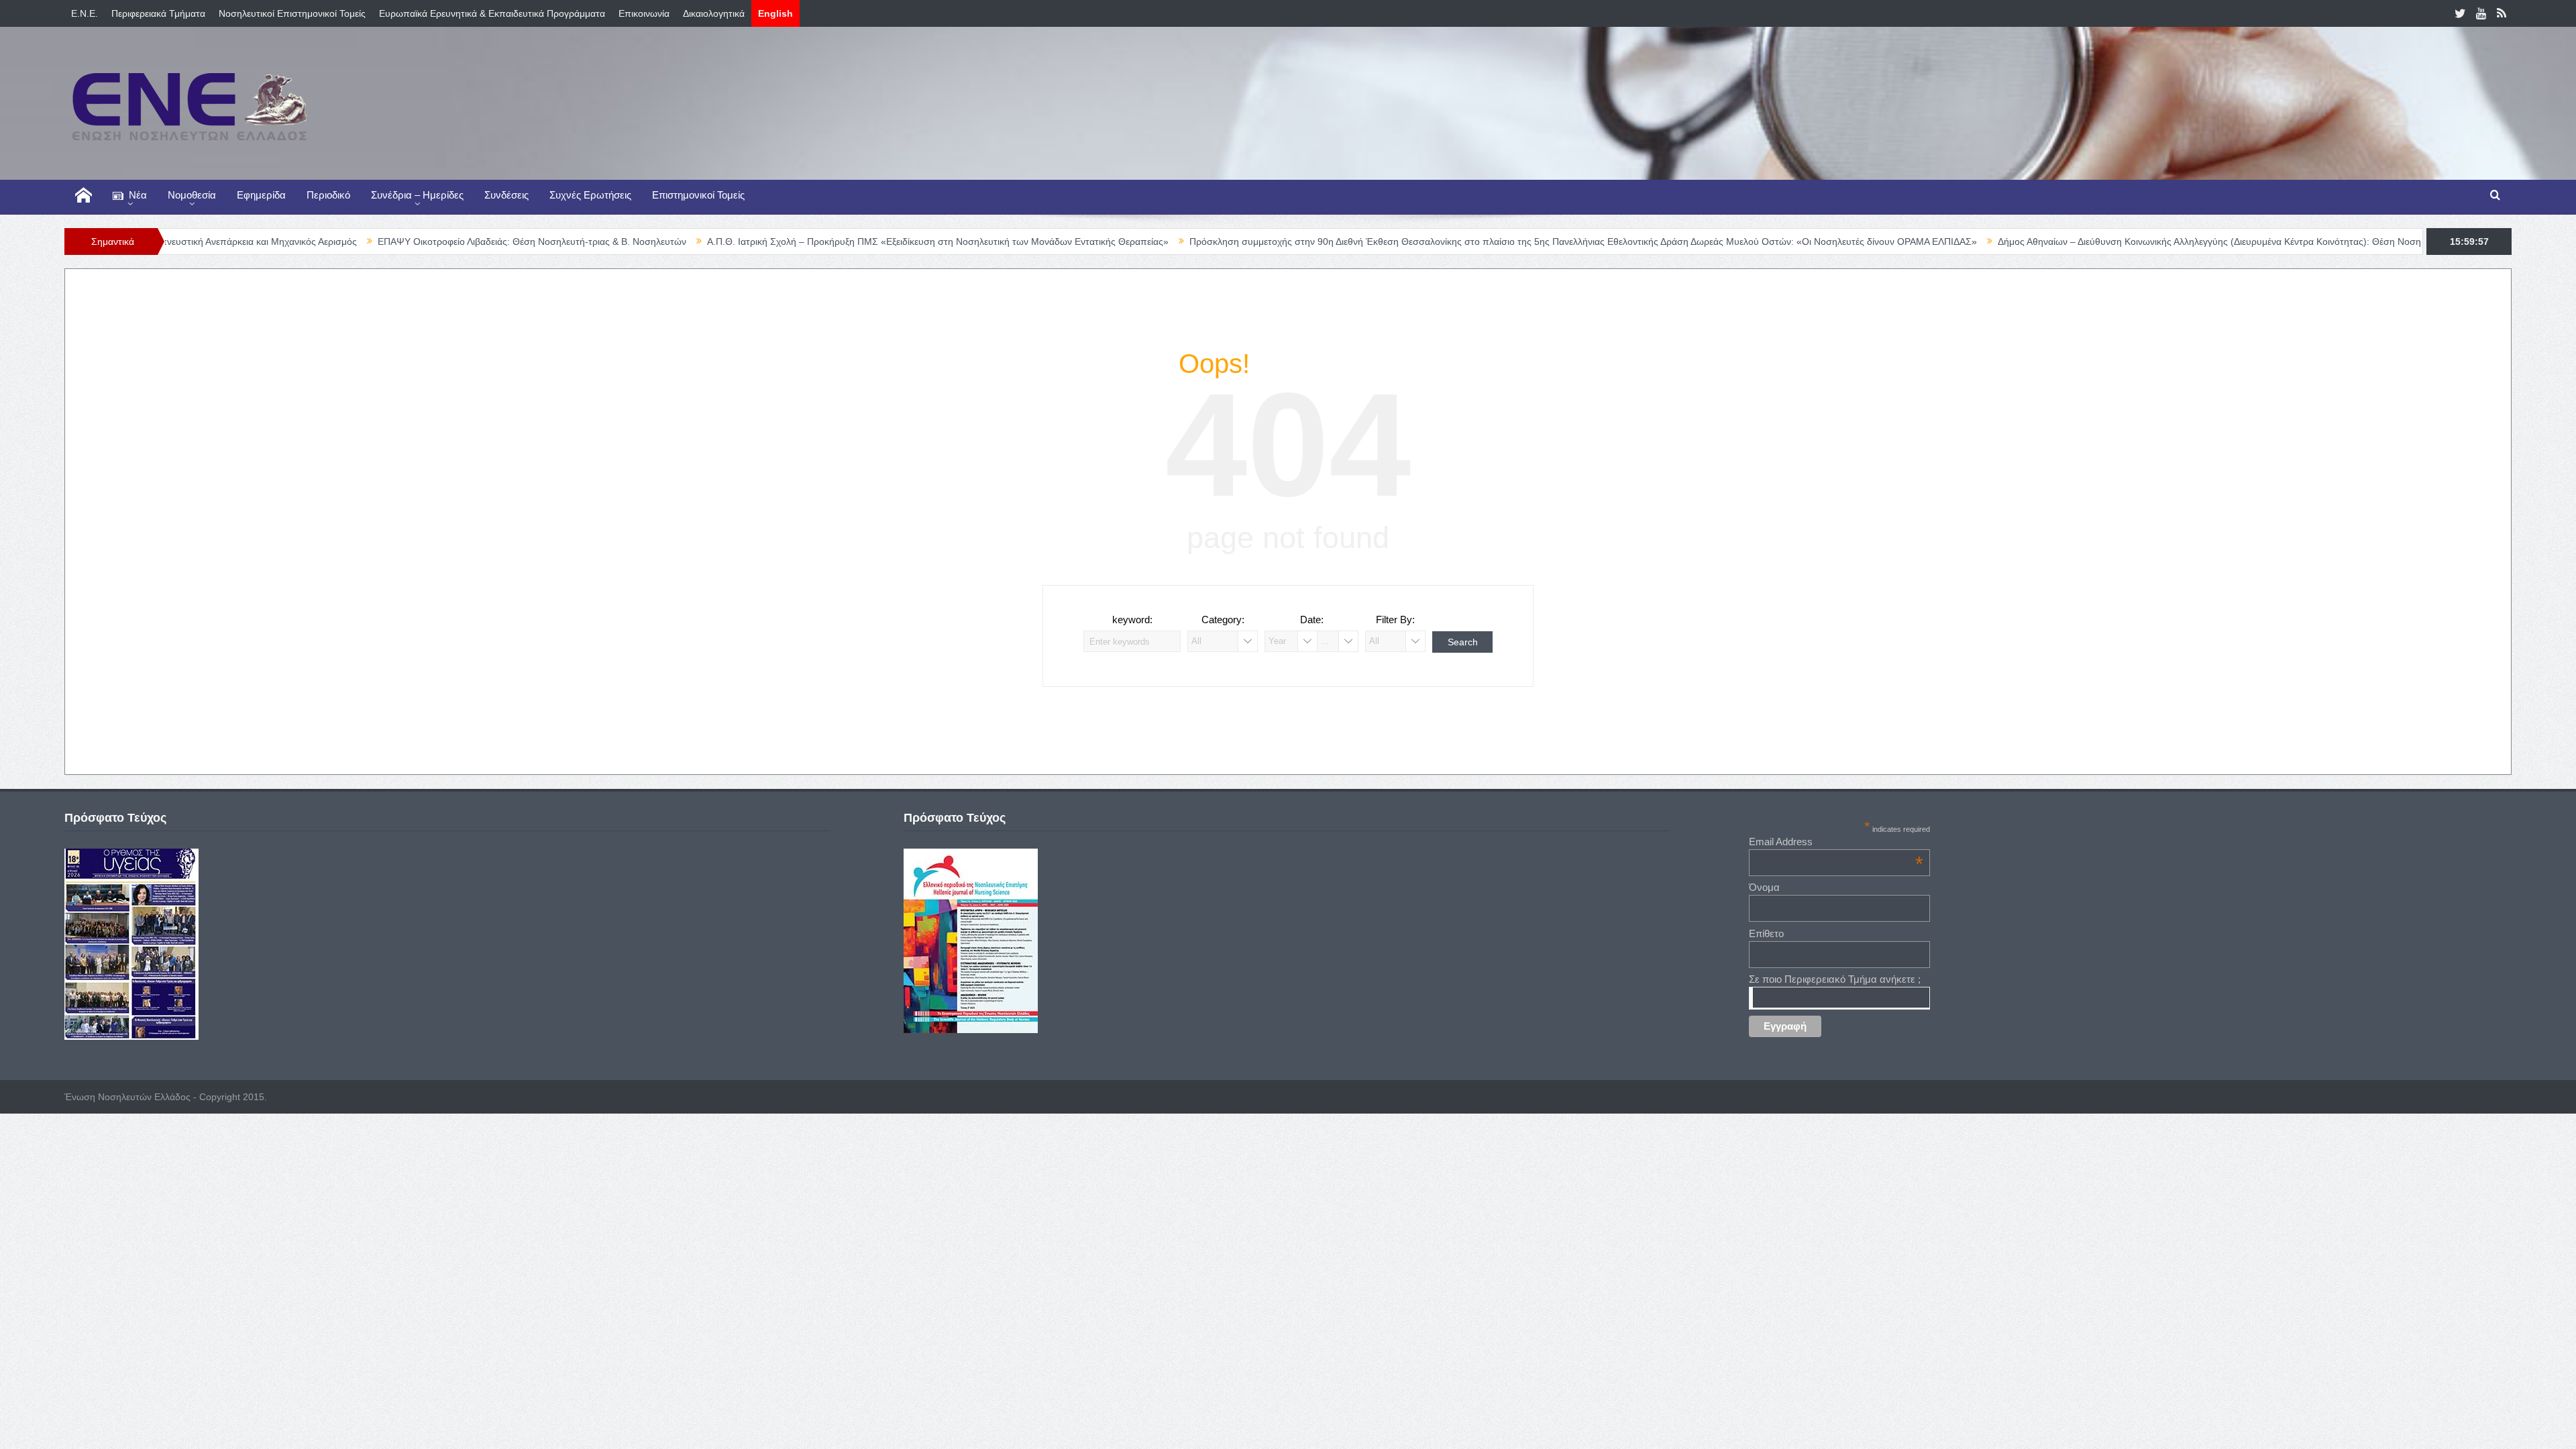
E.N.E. (85, 13)
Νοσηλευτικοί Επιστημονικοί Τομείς (292, 13)
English (775, 13)
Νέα (138, 195)
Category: (1223, 620)
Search (1463, 642)
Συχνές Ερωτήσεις (590, 195)
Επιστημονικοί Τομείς (698, 195)
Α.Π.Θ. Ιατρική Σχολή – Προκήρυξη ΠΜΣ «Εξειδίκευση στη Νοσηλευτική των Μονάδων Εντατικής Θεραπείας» (835, 241)
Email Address (1836, 842)
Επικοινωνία (644, 13)
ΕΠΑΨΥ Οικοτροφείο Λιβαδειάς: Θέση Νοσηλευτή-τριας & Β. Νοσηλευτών (429, 241)
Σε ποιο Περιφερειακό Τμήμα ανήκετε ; (1835, 979)
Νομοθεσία (192, 195)
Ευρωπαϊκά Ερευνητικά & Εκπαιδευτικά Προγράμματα (492, 13)
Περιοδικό (328, 195)
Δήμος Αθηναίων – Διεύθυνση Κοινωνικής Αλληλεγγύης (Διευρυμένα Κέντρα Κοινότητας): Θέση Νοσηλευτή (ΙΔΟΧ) (2134, 241)
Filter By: (1395, 620)
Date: (1312, 620)
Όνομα (1764, 887)
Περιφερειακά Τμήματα (158, 13)
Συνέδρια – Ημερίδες (417, 195)
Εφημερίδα (261, 195)
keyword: (1132, 620)
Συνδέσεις (506, 195)
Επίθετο (1766, 933)
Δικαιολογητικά (714, 13)
